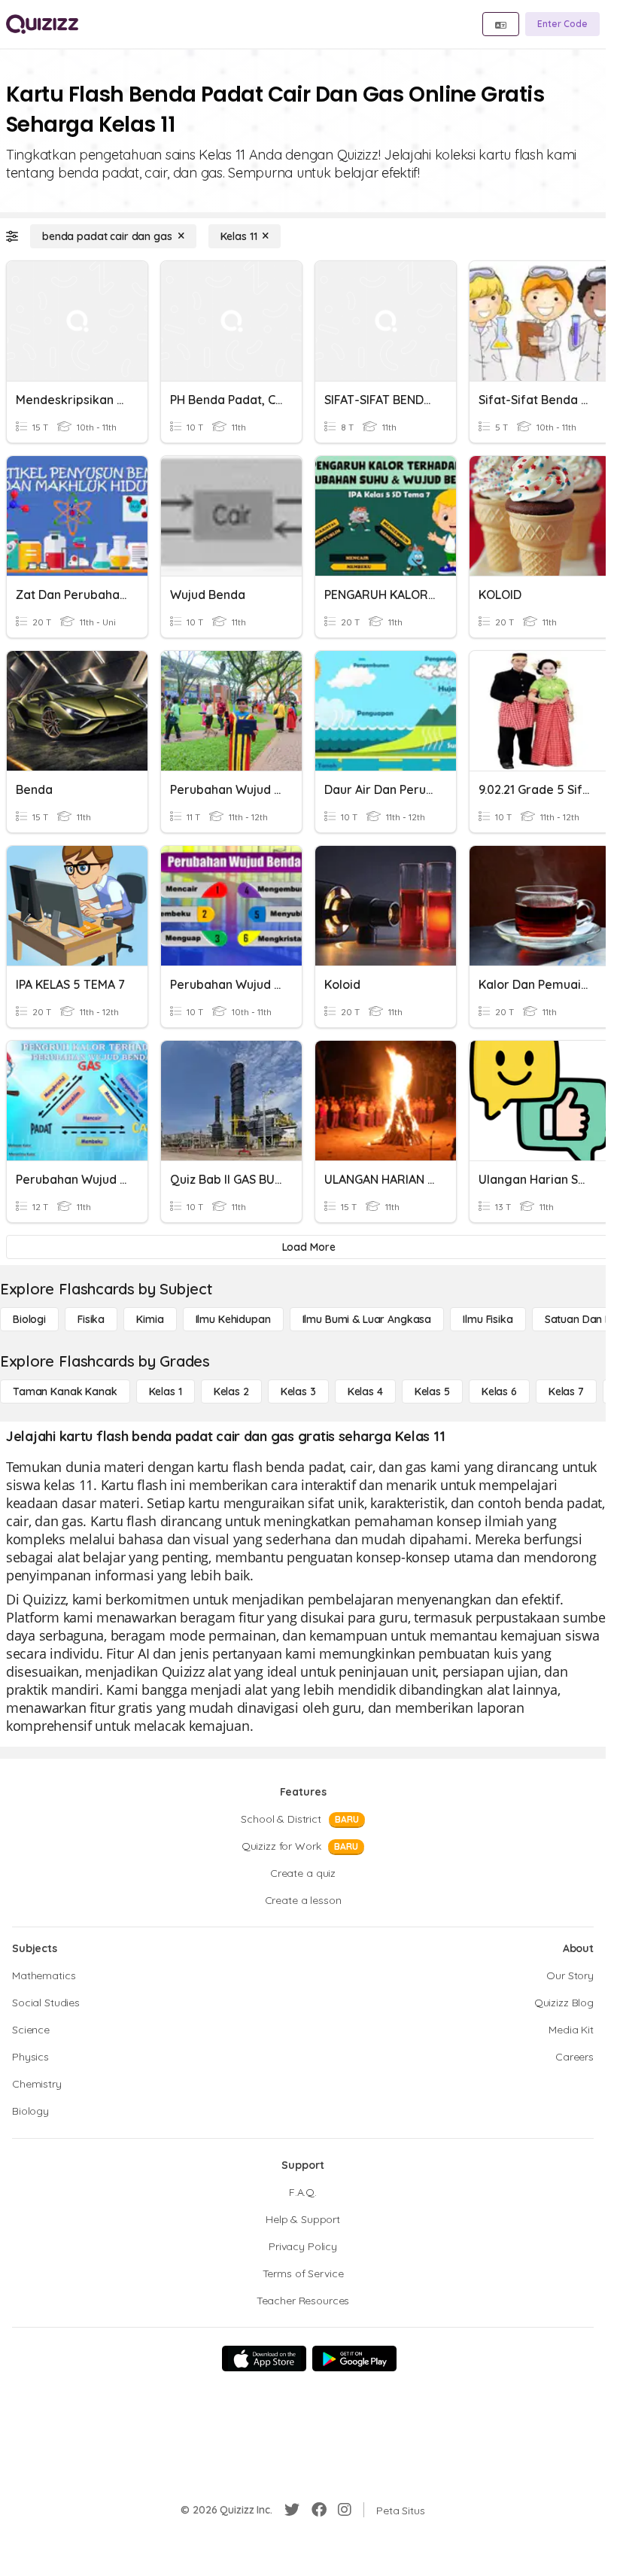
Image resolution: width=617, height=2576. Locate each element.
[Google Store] (354, 2359)
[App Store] (264, 2359)
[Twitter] (292, 2510)
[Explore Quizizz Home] (42, 24)
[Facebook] (319, 2510)
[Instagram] (345, 2510)
